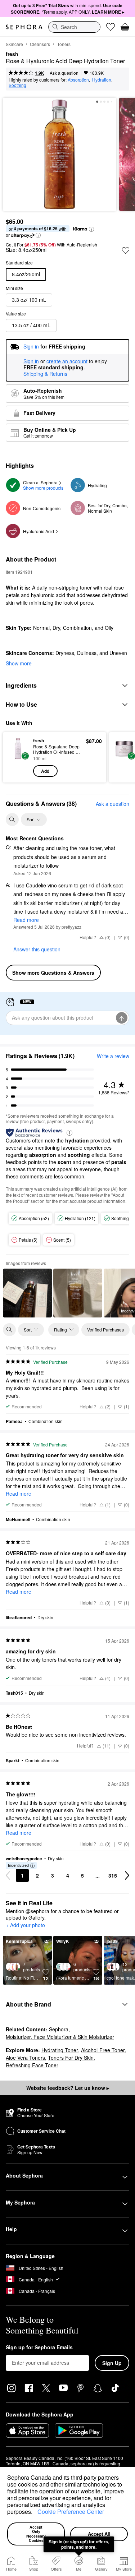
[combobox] (74, 27)
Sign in (31, 361)
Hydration (102, 80)
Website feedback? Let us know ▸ (68, 2088)
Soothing (17, 85)
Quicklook (18, 757)
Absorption (78, 80)
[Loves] (111, 27)
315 (113, 1875)
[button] (35, 2513)
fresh (12, 54)
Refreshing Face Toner (32, 2065)
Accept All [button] (99, 2534)
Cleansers (40, 44)
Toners (64, 44)
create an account (67, 361)
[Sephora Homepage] (24, 27)
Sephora (59, 2029)
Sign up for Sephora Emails (39, 2348)
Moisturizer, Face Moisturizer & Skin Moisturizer (60, 2037)
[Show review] (27, 1293)
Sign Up (112, 2363)
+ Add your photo (25, 1925)
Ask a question (64, 73)
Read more (26, 920)
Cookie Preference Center (71, 2512)
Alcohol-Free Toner (103, 2050)
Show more (19, 663)
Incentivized (18, 1865)
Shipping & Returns (45, 374)
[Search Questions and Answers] (12, 820)
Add (45, 771)
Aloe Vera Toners (25, 2058)
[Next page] (127, 1875)
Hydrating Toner (60, 2050)
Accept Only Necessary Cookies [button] (37, 2534)
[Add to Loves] (126, 250)
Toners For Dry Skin (71, 2058)
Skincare (14, 44)
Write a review (113, 1056)
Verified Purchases (105, 1329)
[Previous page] (8, 1875)
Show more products (43, 488)
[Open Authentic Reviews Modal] (69, 1132)
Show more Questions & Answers (53, 973)
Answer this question (37, 949)
